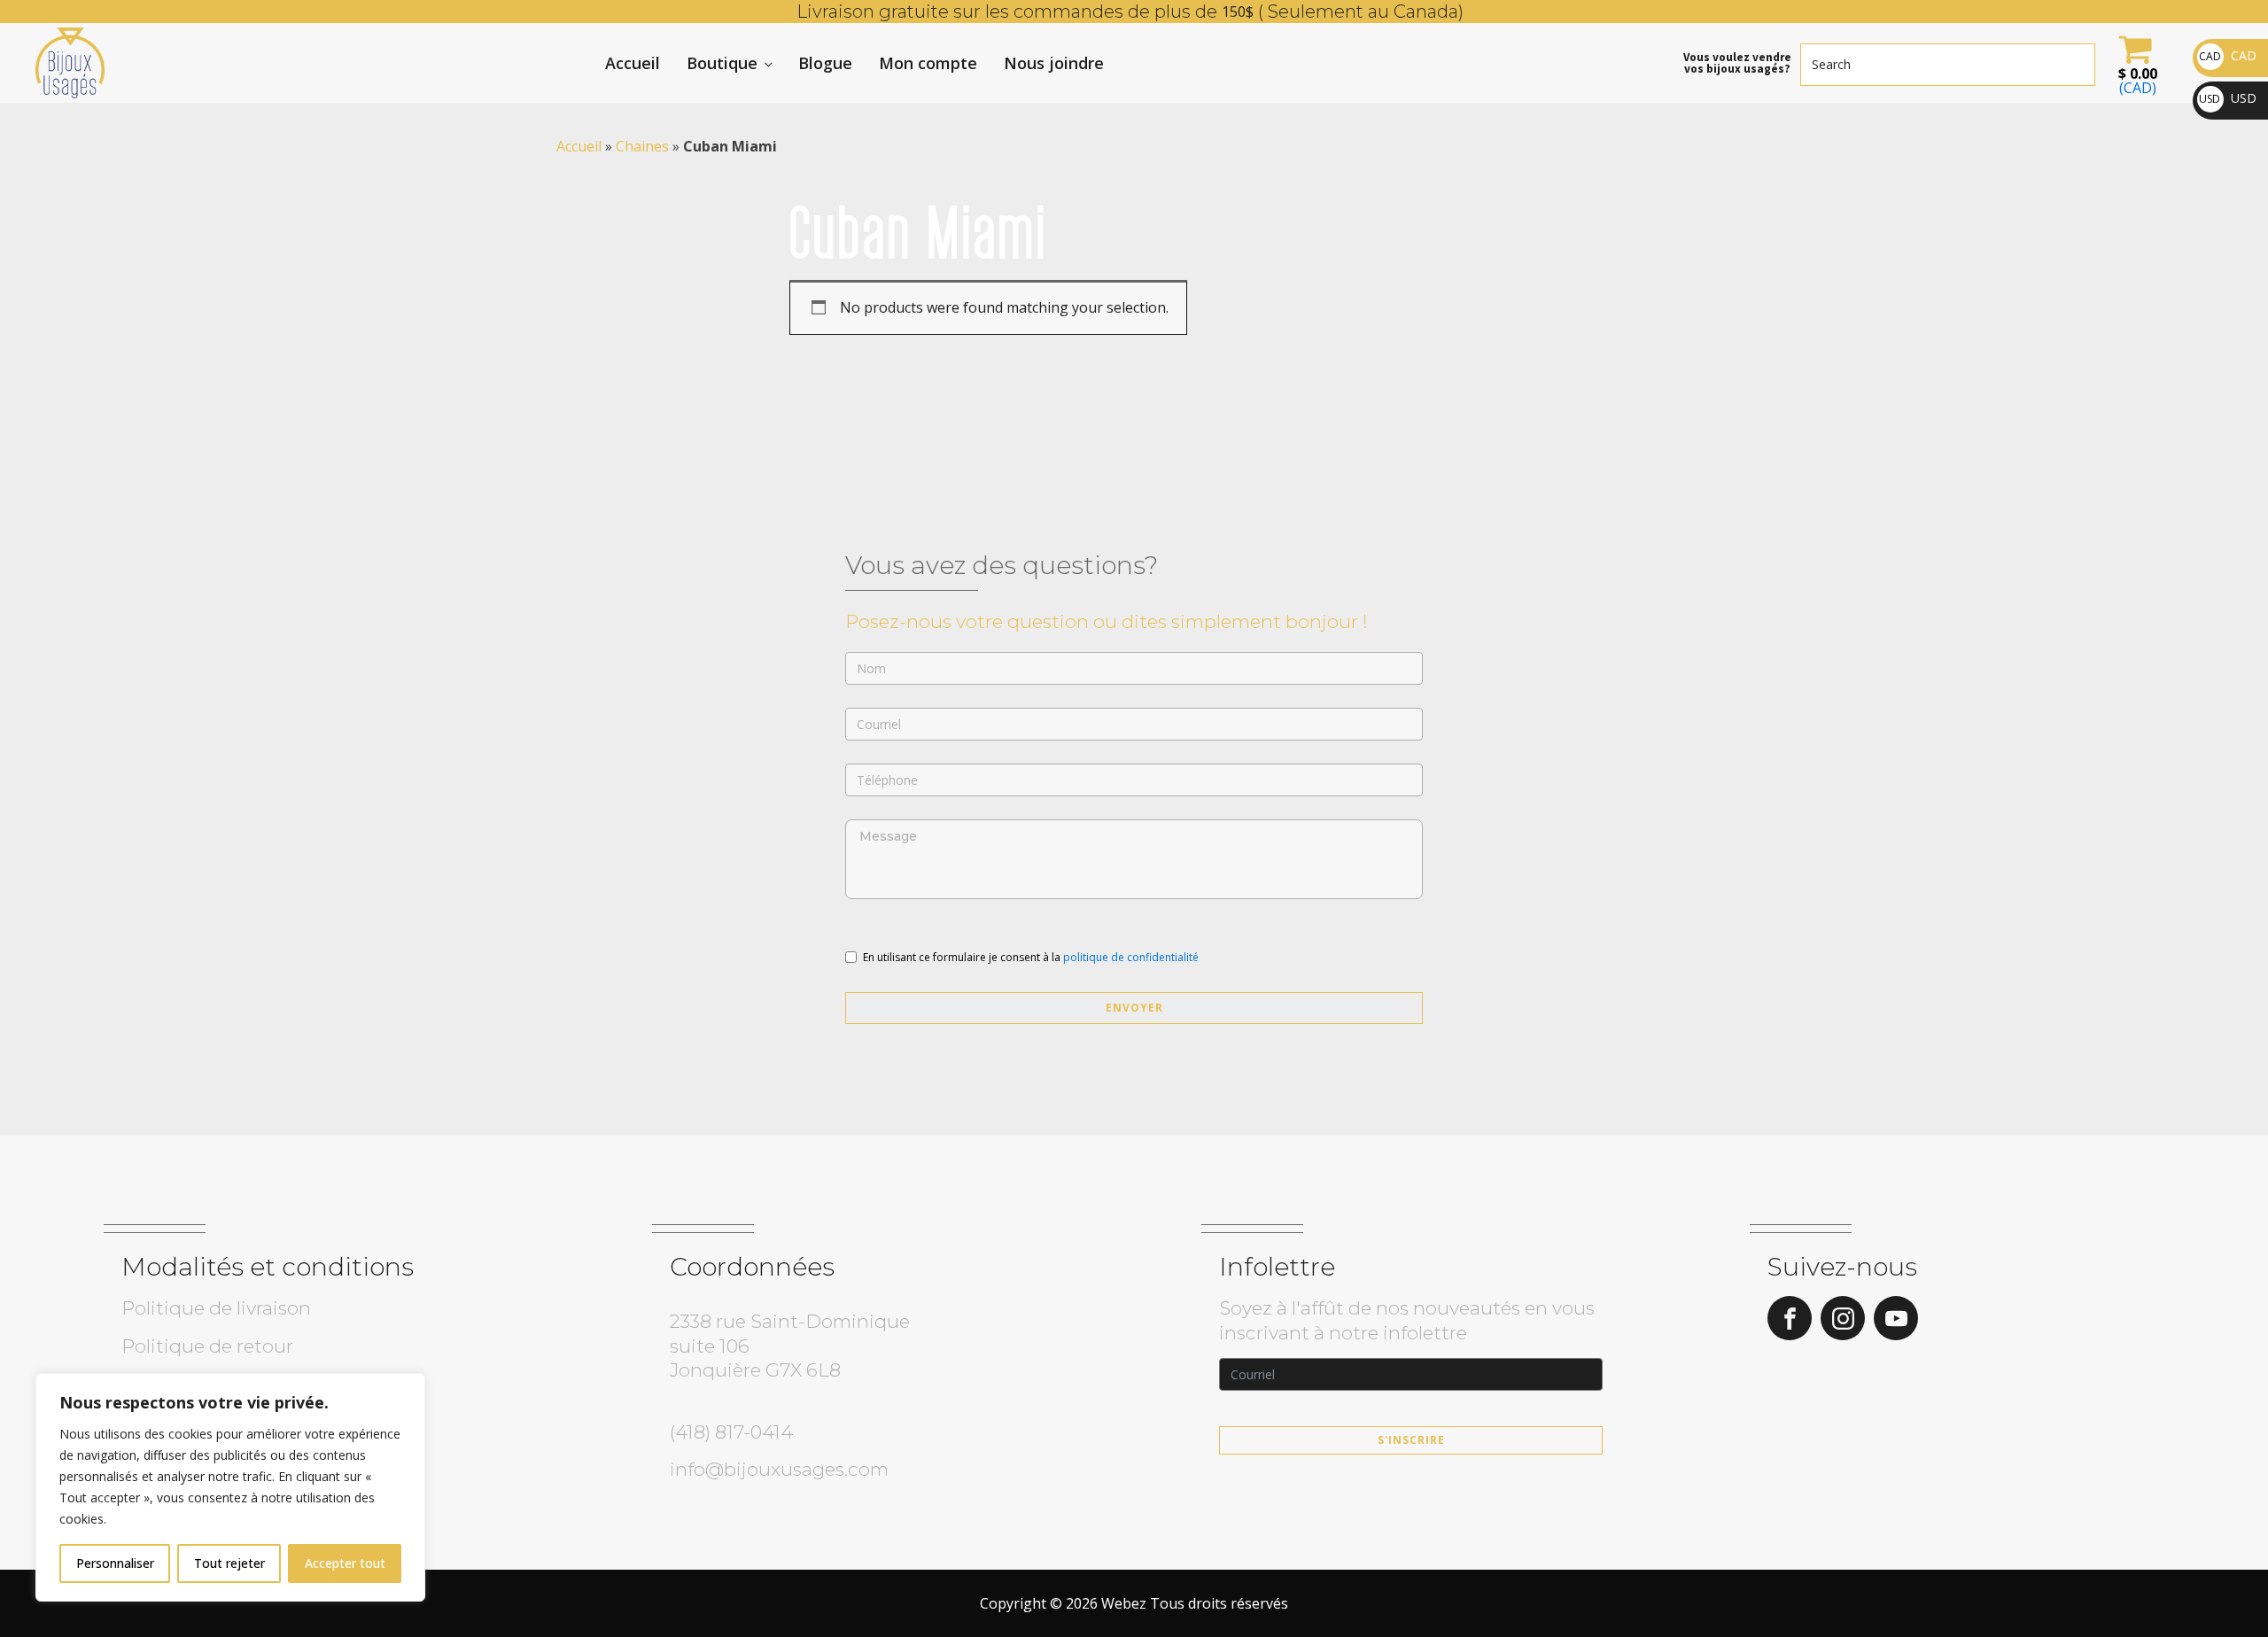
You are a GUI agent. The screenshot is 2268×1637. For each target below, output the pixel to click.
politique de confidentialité (1131, 957)
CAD (2228, 55)
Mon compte (928, 63)
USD (2228, 98)
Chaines (642, 146)
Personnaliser (115, 1563)
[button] (2135, 63)
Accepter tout (345, 1563)
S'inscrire (1411, 1440)
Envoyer (1134, 1008)
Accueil (633, 63)
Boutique (722, 63)
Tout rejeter (229, 1563)
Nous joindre (1054, 63)
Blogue (825, 63)
